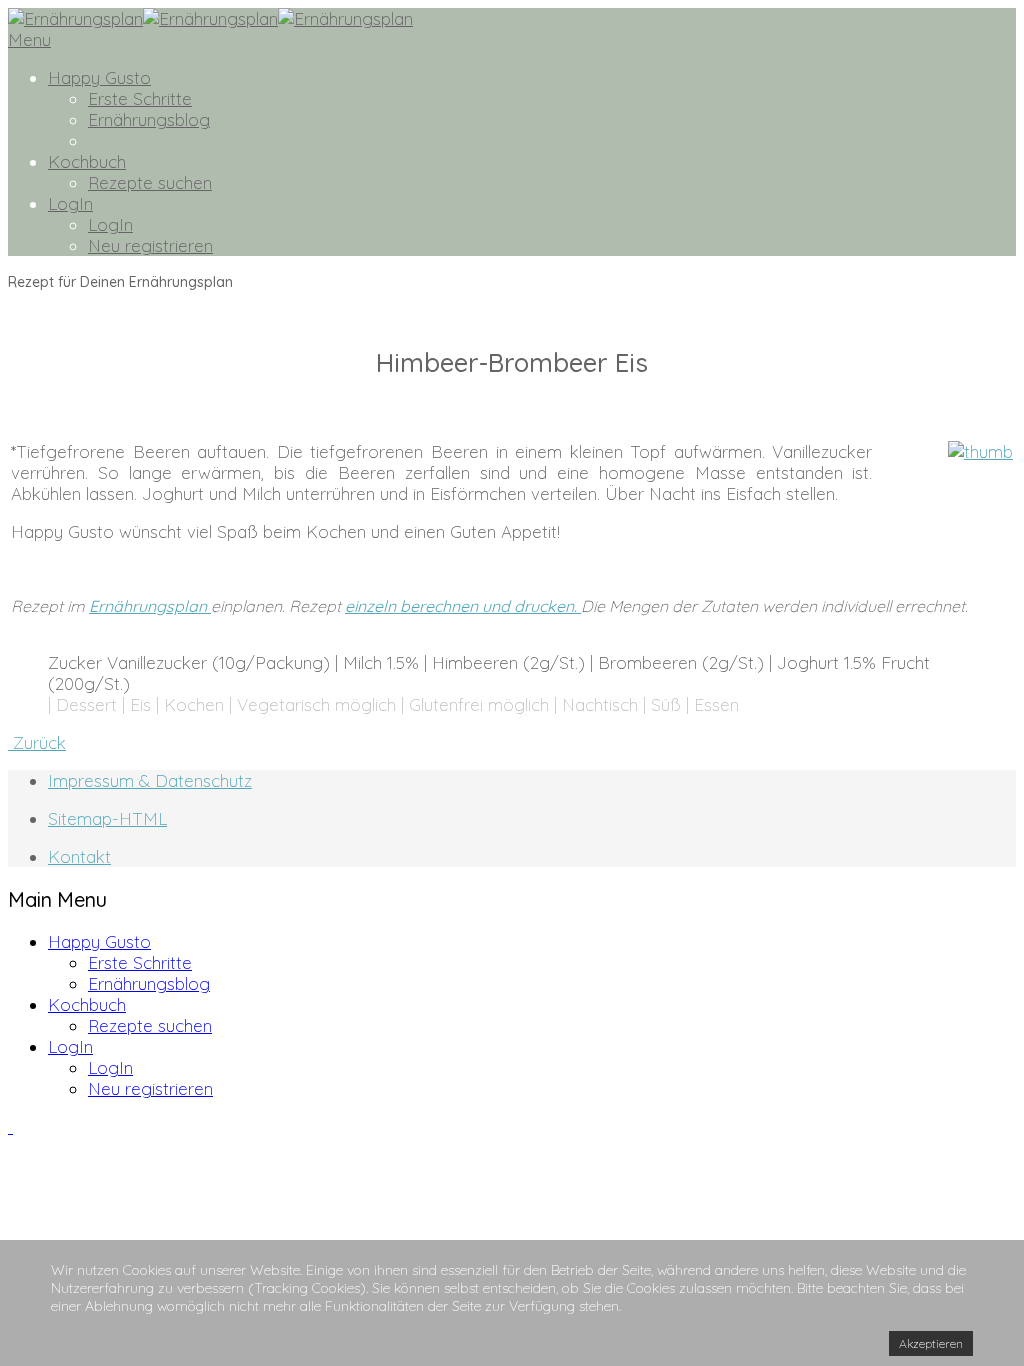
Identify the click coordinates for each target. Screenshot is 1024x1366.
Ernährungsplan (150, 606)
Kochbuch (87, 161)
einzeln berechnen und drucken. (463, 606)
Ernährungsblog (149, 119)
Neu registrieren (150, 245)
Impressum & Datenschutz (150, 780)
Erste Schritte (140, 98)
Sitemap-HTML (107, 818)
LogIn (70, 203)
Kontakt (79, 856)
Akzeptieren (931, 1343)
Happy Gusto (99, 77)
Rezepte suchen (150, 182)
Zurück (37, 742)
